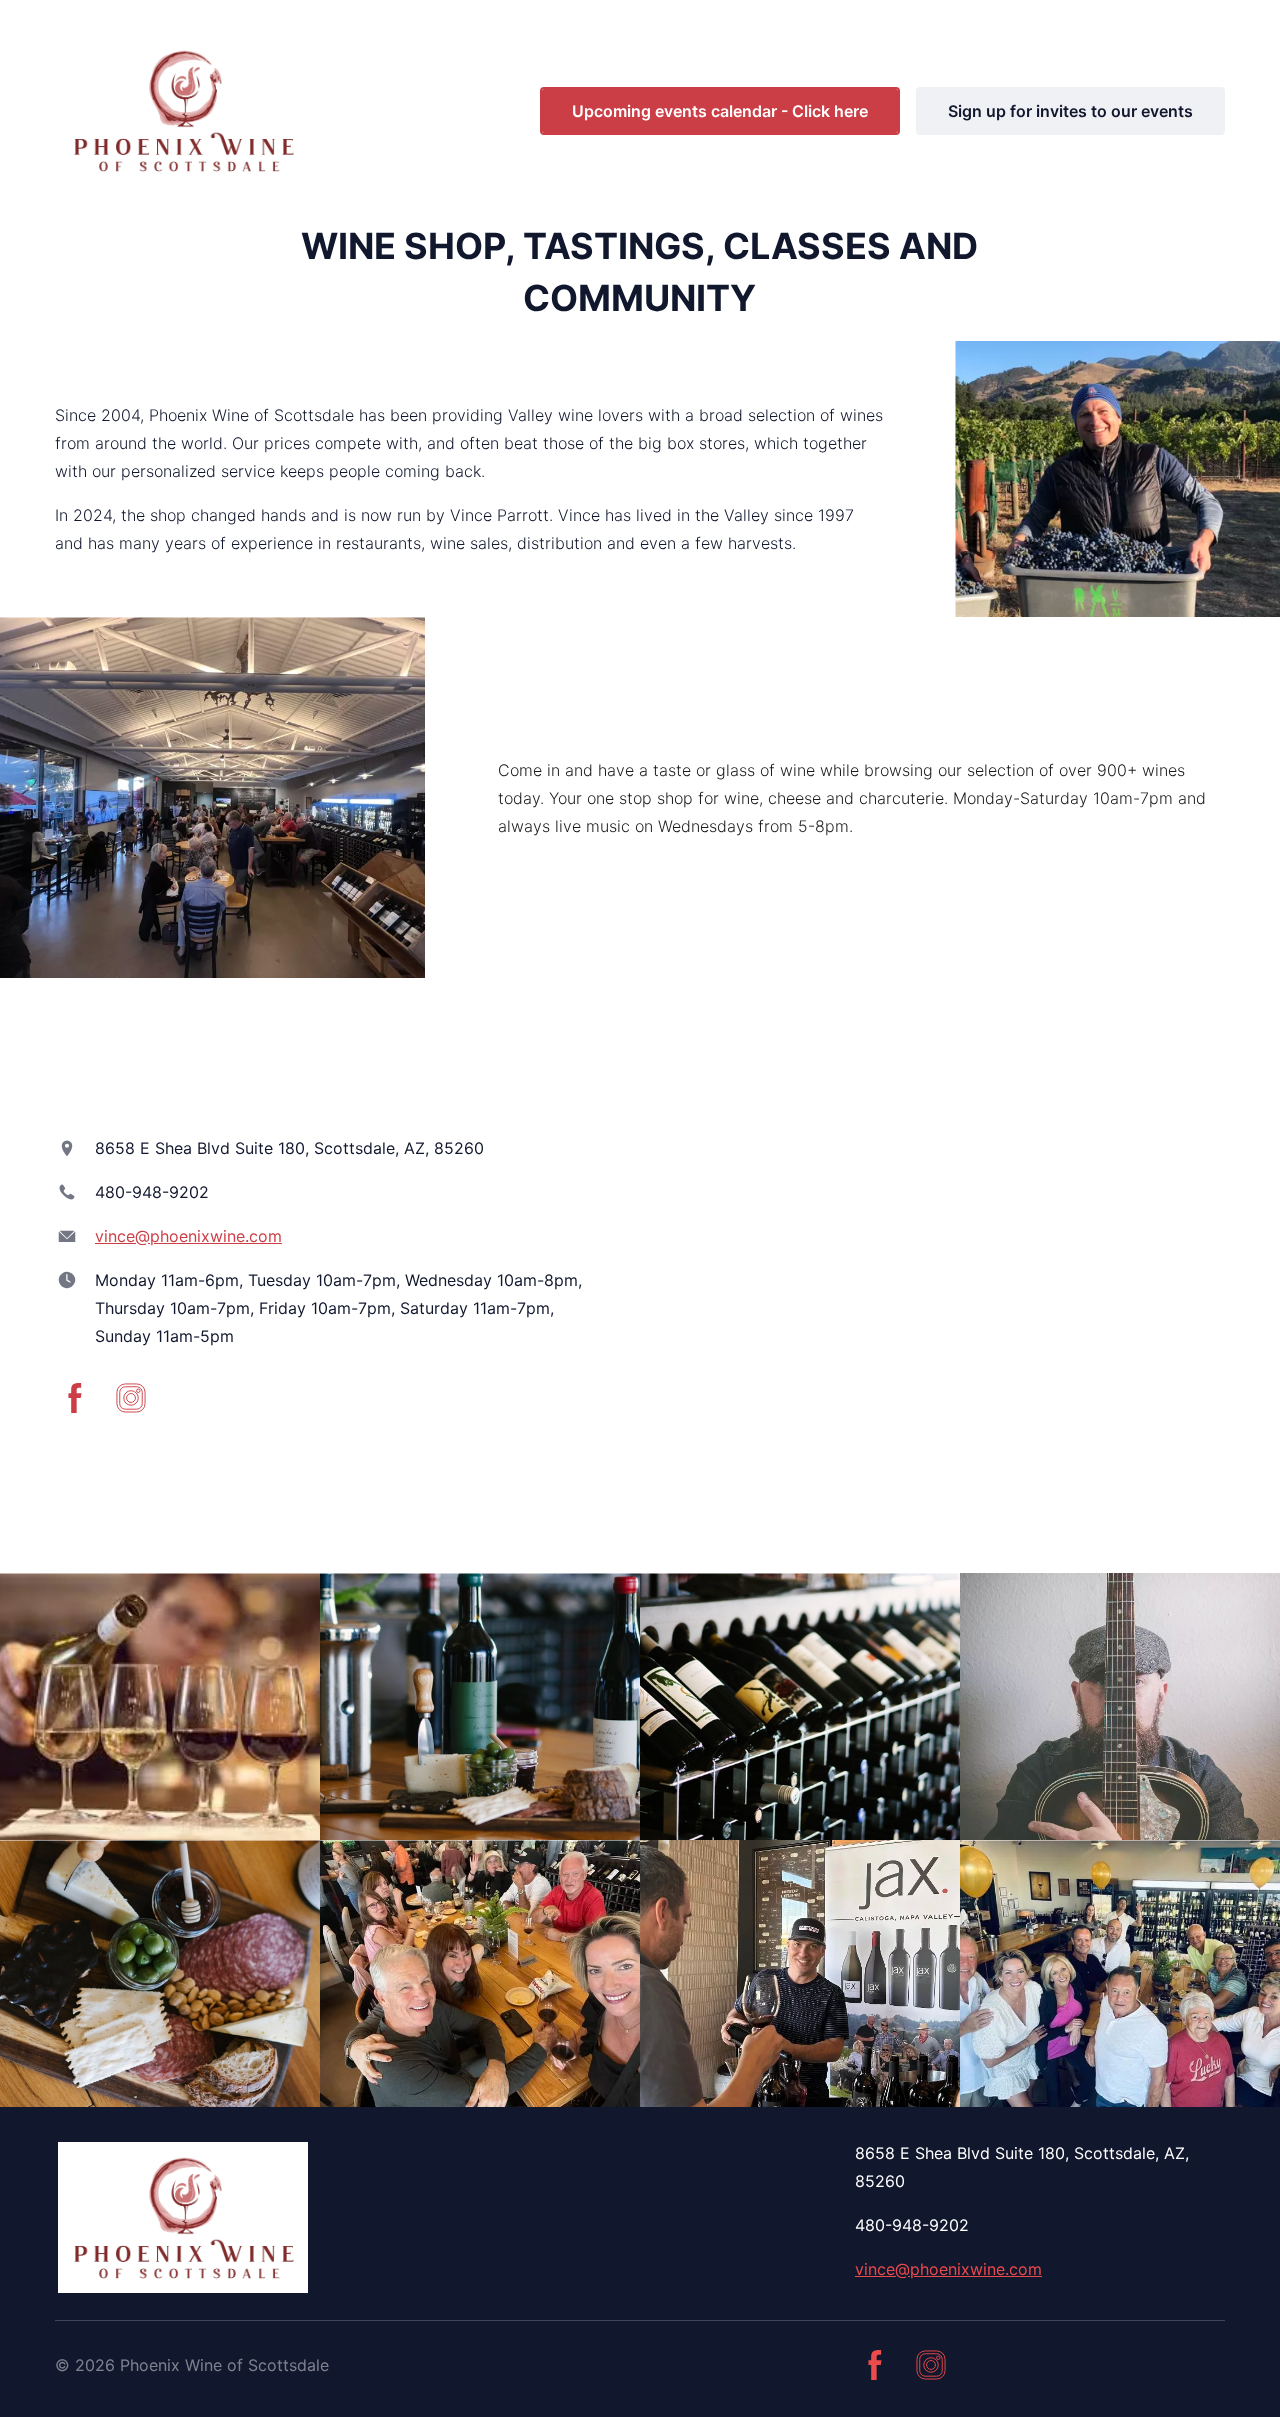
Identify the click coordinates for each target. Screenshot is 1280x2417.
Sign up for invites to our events (1070, 111)
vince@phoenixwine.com (188, 1236)
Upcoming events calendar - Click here (720, 111)
